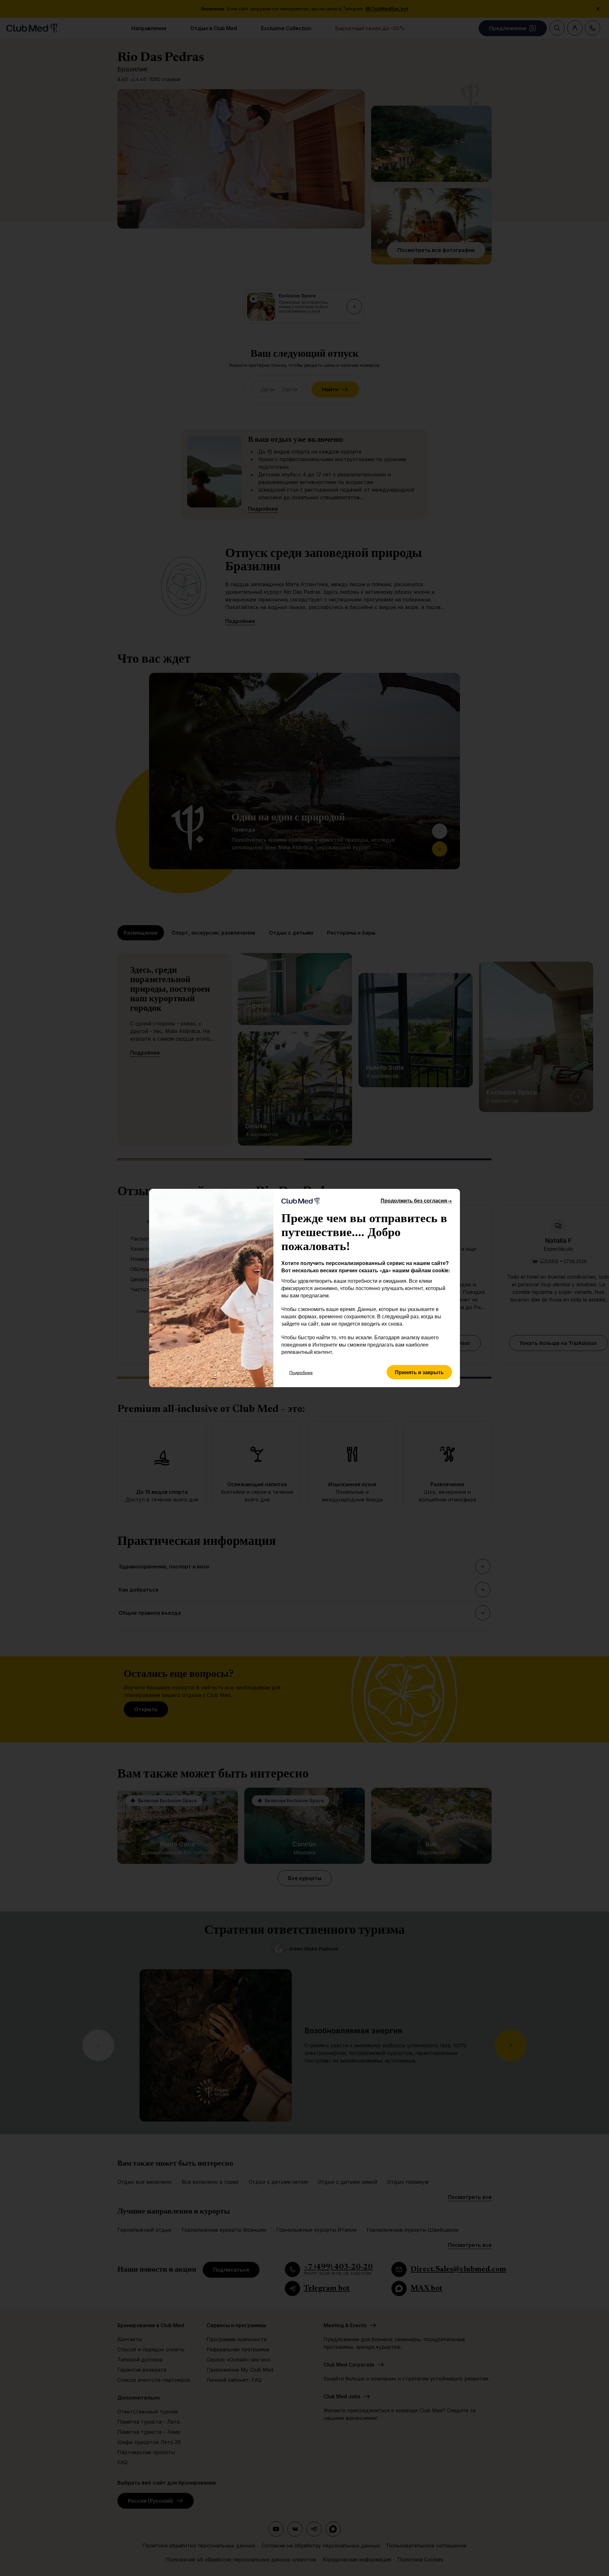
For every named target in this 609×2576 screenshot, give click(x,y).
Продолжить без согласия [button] (416, 1200)
